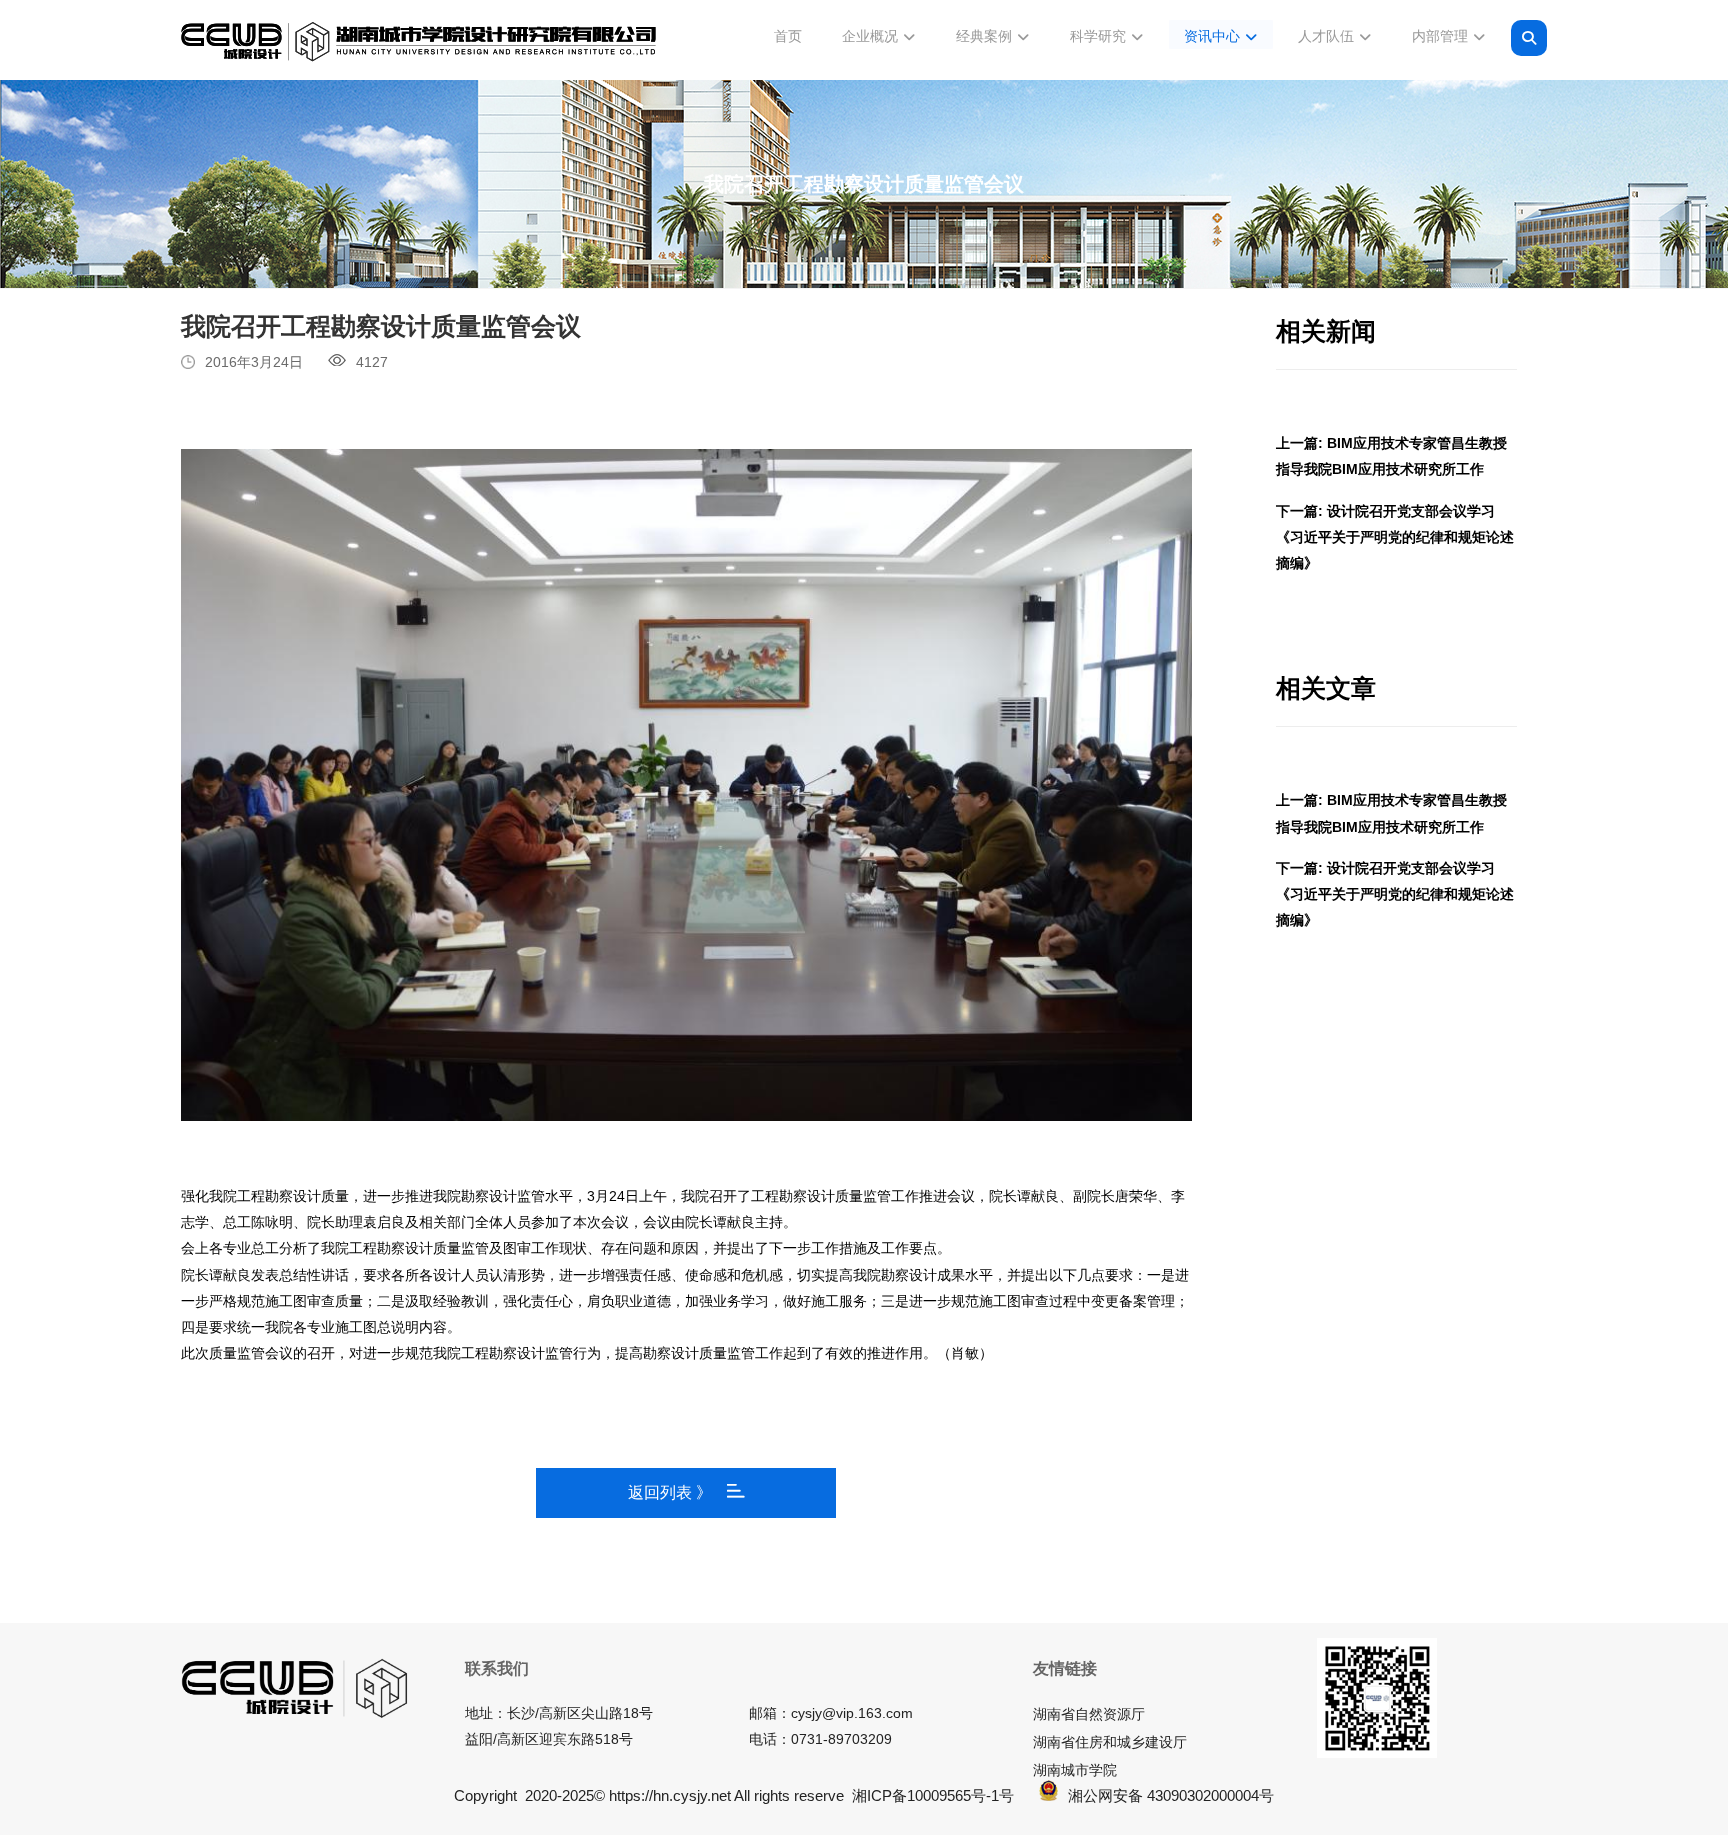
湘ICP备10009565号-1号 (933, 1795)
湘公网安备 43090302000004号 (1171, 1795)
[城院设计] (419, 42)
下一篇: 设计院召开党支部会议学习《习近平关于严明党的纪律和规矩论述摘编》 (1395, 537)
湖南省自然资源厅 (1089, 1714)
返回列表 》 (670, 1492)
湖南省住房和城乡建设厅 (1110, 1742)
